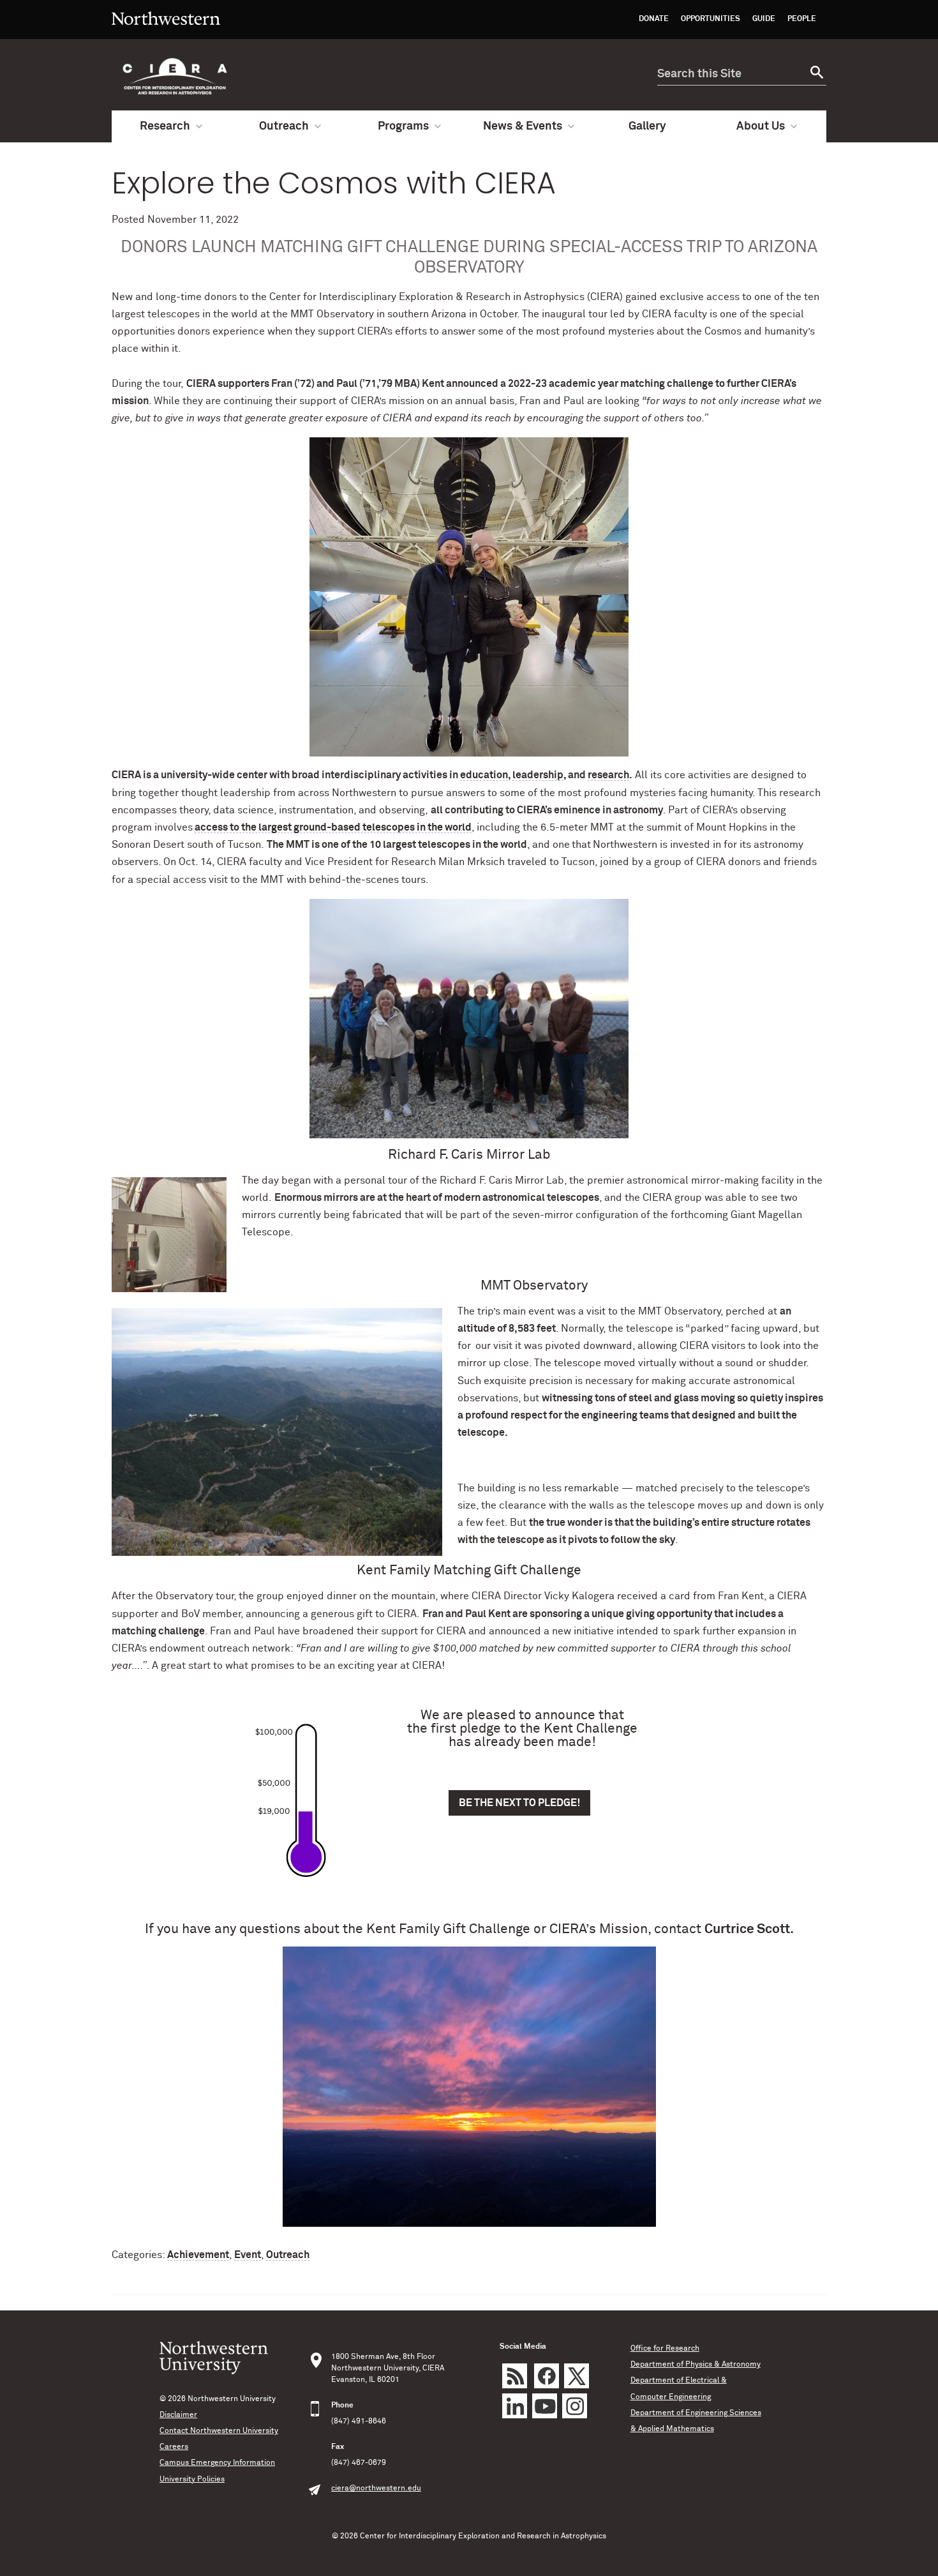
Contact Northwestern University (219, 2431)
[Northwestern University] (166, 33)
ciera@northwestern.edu (376, 2489)
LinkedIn (515, 2406)
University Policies (192, 2480)
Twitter (577, 2376)
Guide (764, 19)
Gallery (647, 126)
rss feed (515, 2376)
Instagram (575, 2406)
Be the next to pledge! (519, 1803)
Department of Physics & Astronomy (696, 2365)
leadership (538, 775)
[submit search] (815, 74)
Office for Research (665, 2349)
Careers (174, 2447)
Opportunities (711, 19)
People (802, 19)
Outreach (284, 126)
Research (165, 126)
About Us (761, 126)
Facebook (547, 2376)
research (608, 775)
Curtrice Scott (747, 1930)
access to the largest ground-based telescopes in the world (333, 827)
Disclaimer (178, 2415)
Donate (654, 19)
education (484, 775)
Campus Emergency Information (217, 2463)
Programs (403, 126)
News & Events (523, 126)
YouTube (545, 2406)
